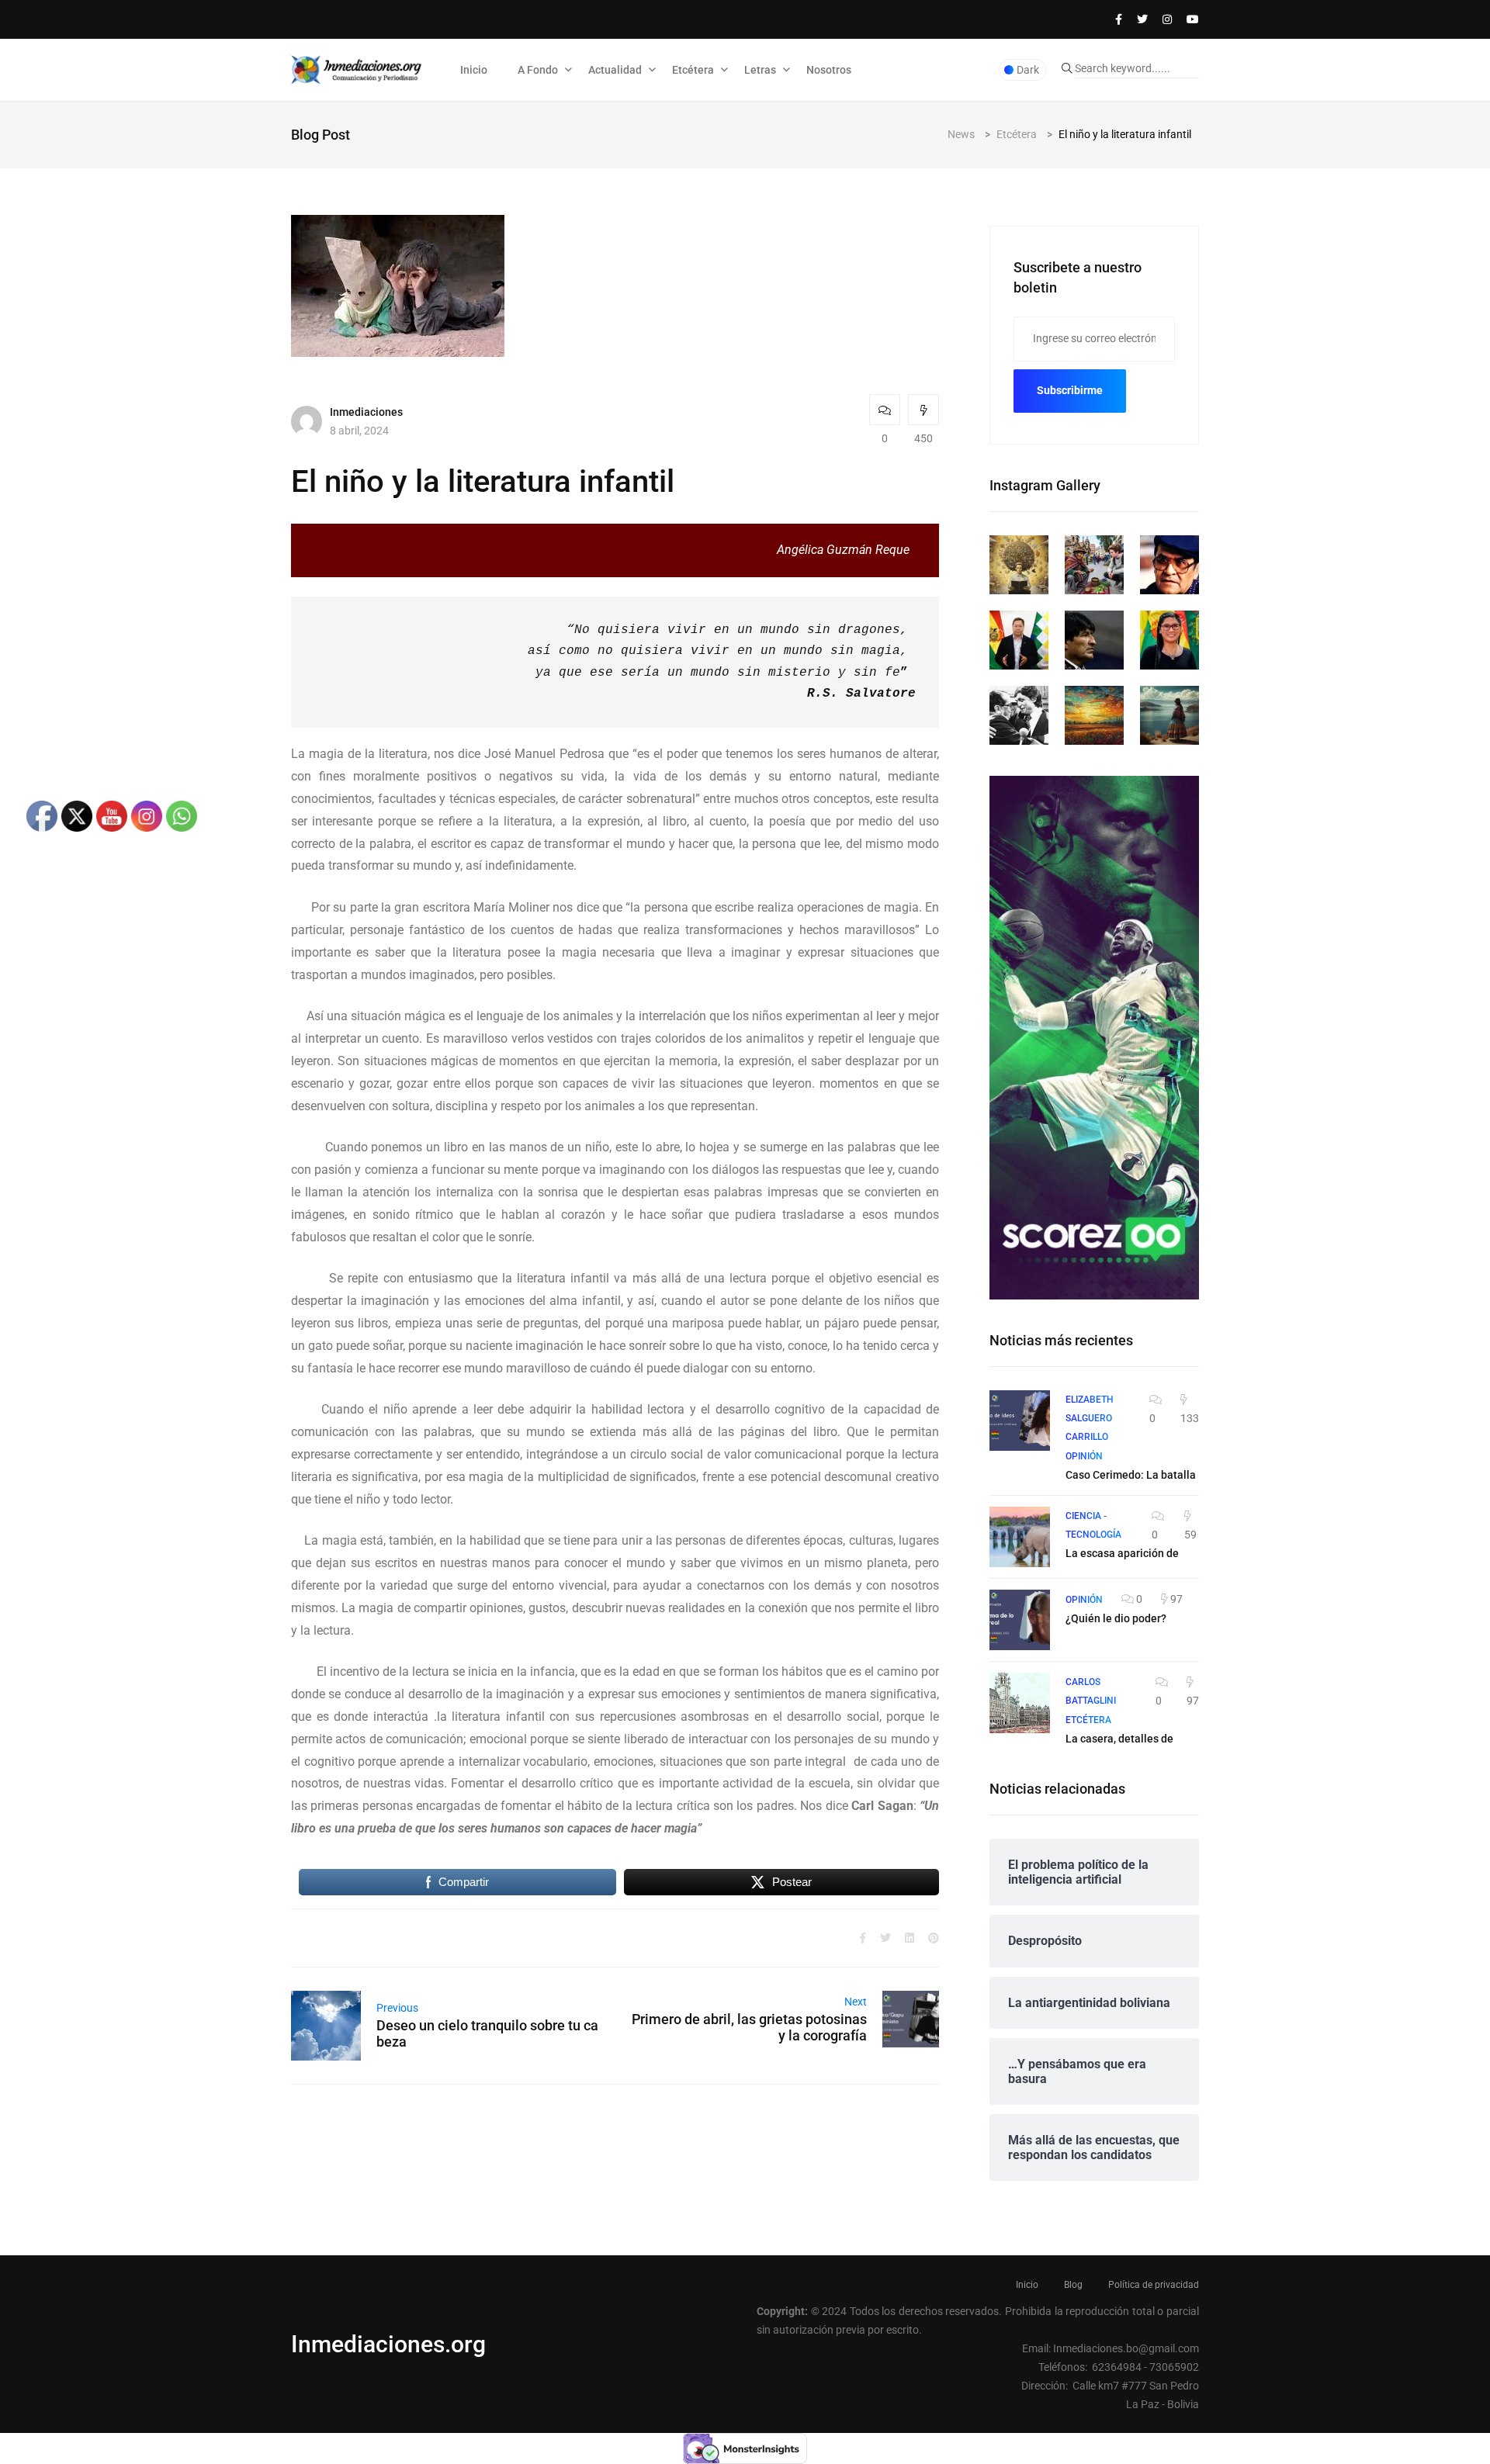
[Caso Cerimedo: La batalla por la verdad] (1020, 1421)
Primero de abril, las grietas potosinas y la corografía (749, 2027)
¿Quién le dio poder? (1116, 1618)
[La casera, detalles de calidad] (1020, 1703)
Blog (1073, 2285)
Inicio (474, 70)
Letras (760, 70)
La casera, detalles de (1119, 1739)
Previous (397, 2008)
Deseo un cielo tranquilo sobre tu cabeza (487, 2033)
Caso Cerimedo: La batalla (1131, 1475)
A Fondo (538, 70)
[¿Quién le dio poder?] (1020, 1620)
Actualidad (615, 70)
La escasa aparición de (1122, 1553)
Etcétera (693, 70)
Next (856, 2002)
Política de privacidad (1154, 2285)
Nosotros (829, 70)
